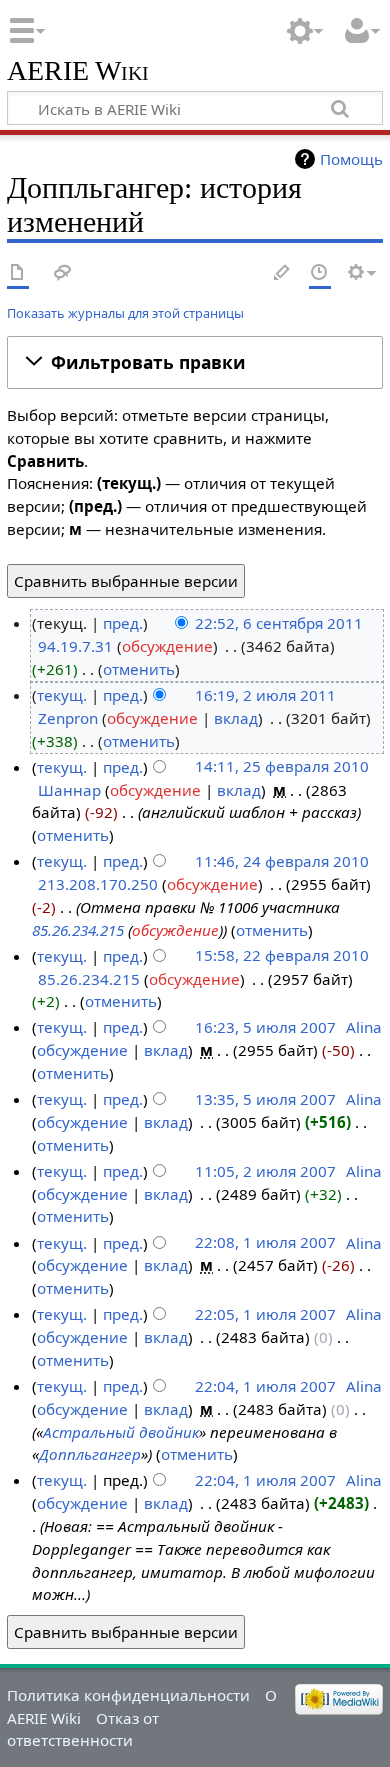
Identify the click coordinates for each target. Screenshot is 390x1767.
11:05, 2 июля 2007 (265, 1171)
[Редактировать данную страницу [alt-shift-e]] (283, 273)
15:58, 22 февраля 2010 (282, 956)
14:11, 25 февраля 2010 (282, 767)
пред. (123, 623)
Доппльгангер (90, 1454)
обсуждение (167, 646)
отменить (139, 669)
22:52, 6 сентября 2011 (279, 623)
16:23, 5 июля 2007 (265, 1027)
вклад (236, 718)
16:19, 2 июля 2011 (265, 695)
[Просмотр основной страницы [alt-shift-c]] (18, 273)
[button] (195, 362)
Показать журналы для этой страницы (125, 313)
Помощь (351, 159)
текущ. (62, 695)
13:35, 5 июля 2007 (265, 1099)
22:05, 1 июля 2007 (265, 1314)
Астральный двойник (121, 1432)
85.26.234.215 (78, 930)
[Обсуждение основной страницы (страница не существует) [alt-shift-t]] (63, 273)
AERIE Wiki (78, 71)
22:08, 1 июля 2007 (265, 1243)
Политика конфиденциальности (128, 1695)
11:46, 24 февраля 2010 (282, 861)
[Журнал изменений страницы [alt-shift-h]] (320, 273)
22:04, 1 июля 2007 (265, 1386)
